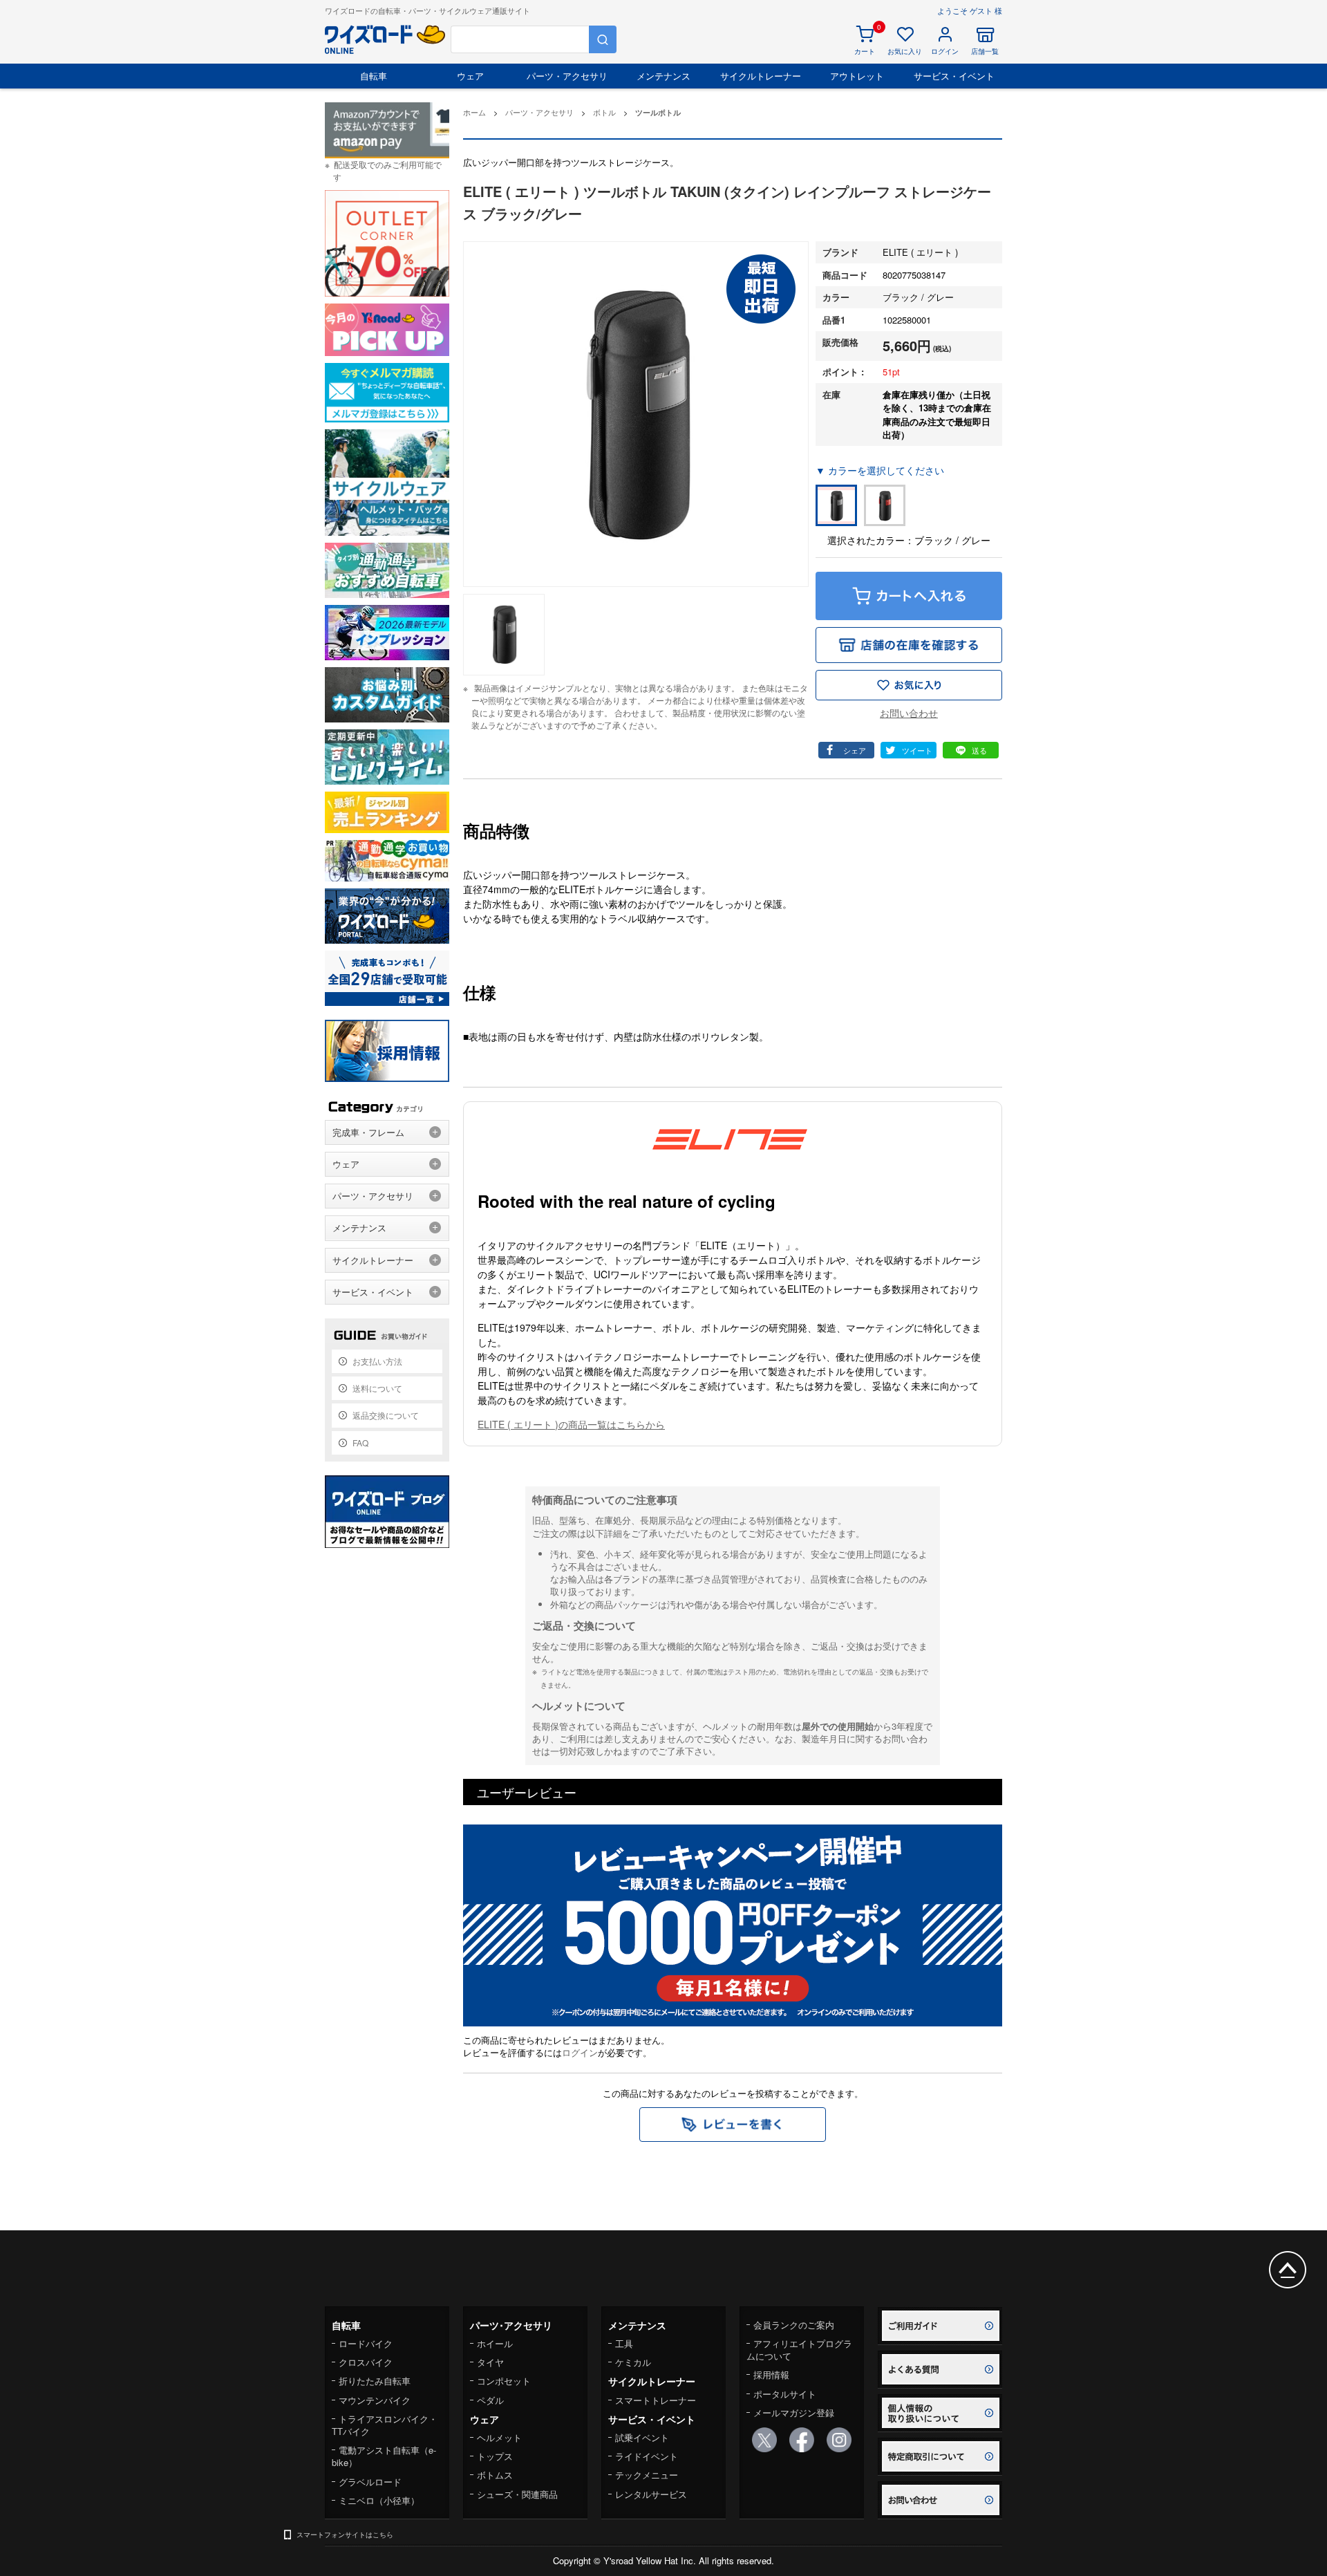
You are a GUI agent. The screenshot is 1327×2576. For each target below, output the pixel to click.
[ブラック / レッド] (885, 505)
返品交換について (386, 1415)
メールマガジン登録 (794, 2412)
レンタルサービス (651, 2494)
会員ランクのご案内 (794, 2325)
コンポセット (504, 2381)
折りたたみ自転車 (375, 2381)
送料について (377, 1388)
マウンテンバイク (375, 2400)
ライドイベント (647, 2456)
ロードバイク (366, 2343)
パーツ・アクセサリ (567, 76)
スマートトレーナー (656, 2400)
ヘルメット (499, 2437)
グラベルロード (370, 2482)
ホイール (495, 2343)
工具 (624, 2343)
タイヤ (490, 2362)
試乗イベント (642, 2437)
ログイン (580, 2052)
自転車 (374, 76)
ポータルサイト (785, 2394)
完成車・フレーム (368, 1132)
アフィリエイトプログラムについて (799, 2350)
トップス (495, 2456)
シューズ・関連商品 (517, 2494)
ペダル (490, 2400)
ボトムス (495, 2475)
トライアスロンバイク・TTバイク (385, 2425)
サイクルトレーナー (761, 76)
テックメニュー (647, 2475)
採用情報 (771, 2374)
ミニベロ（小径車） (379, 2500)
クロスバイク (366, 2362)
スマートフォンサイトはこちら (345, 2535)
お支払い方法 (377, 1361)
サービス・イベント (954, 76)
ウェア (470, 76)
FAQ (360, 1443)
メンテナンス (663, 76)
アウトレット (857, 76)
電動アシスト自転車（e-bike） (384, 2456)
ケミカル (633, 2362)
